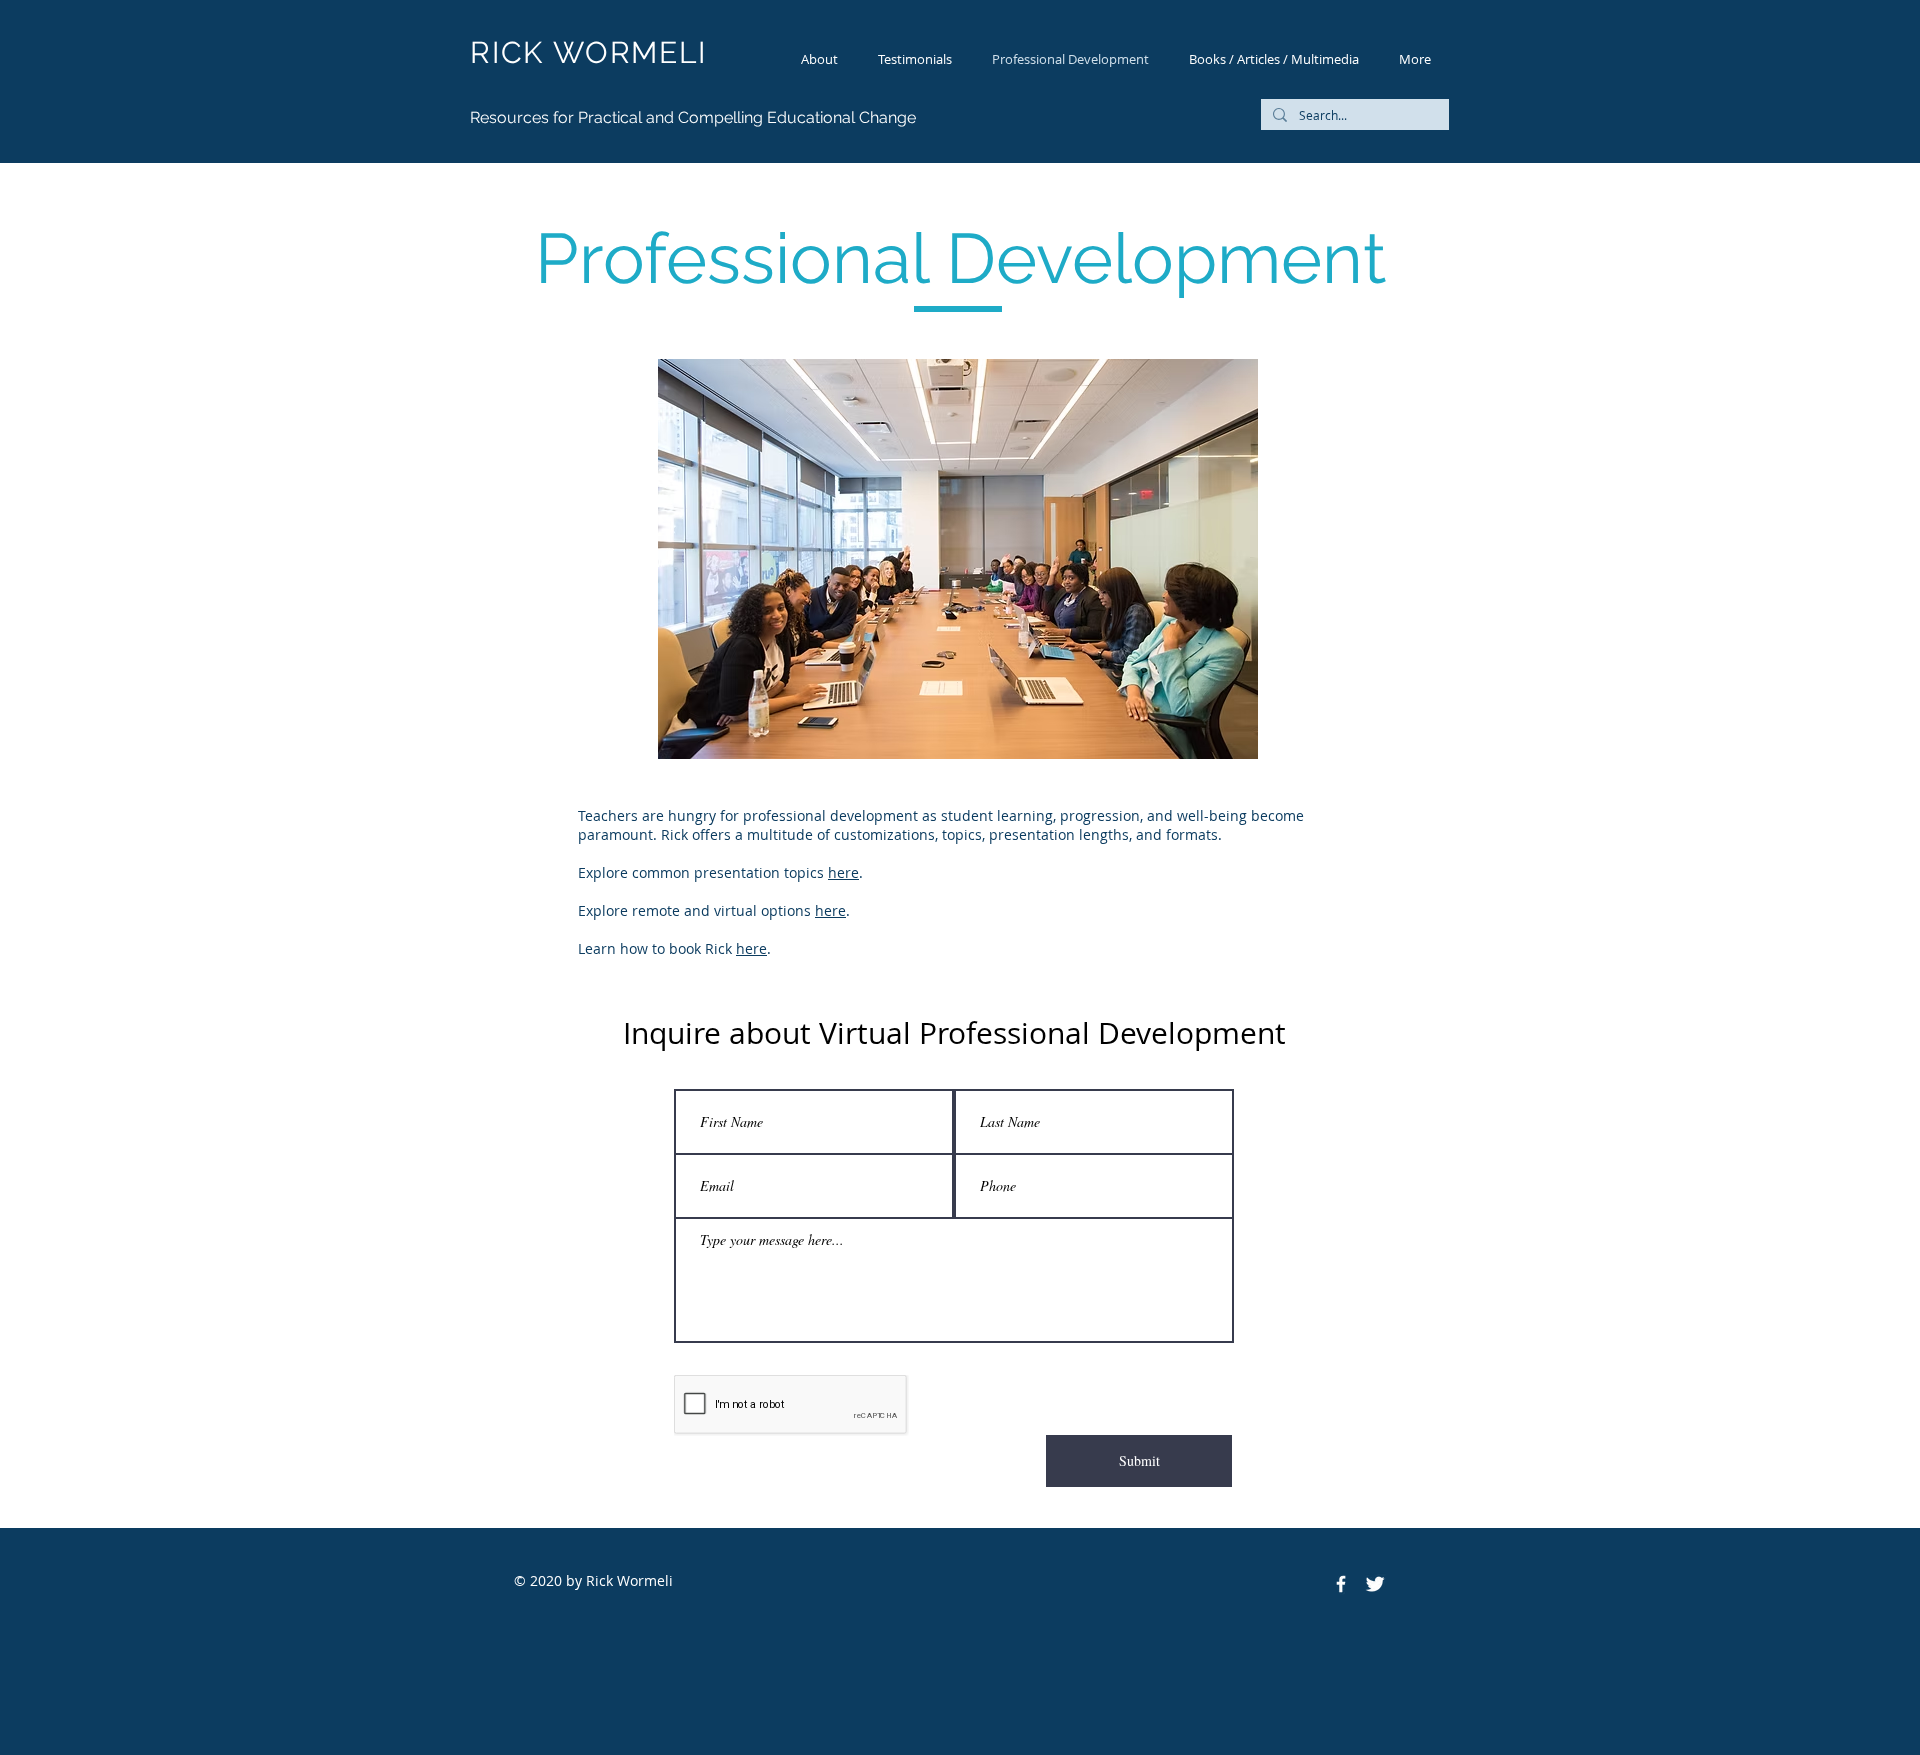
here (843, 872)
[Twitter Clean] (1375, 1584)
